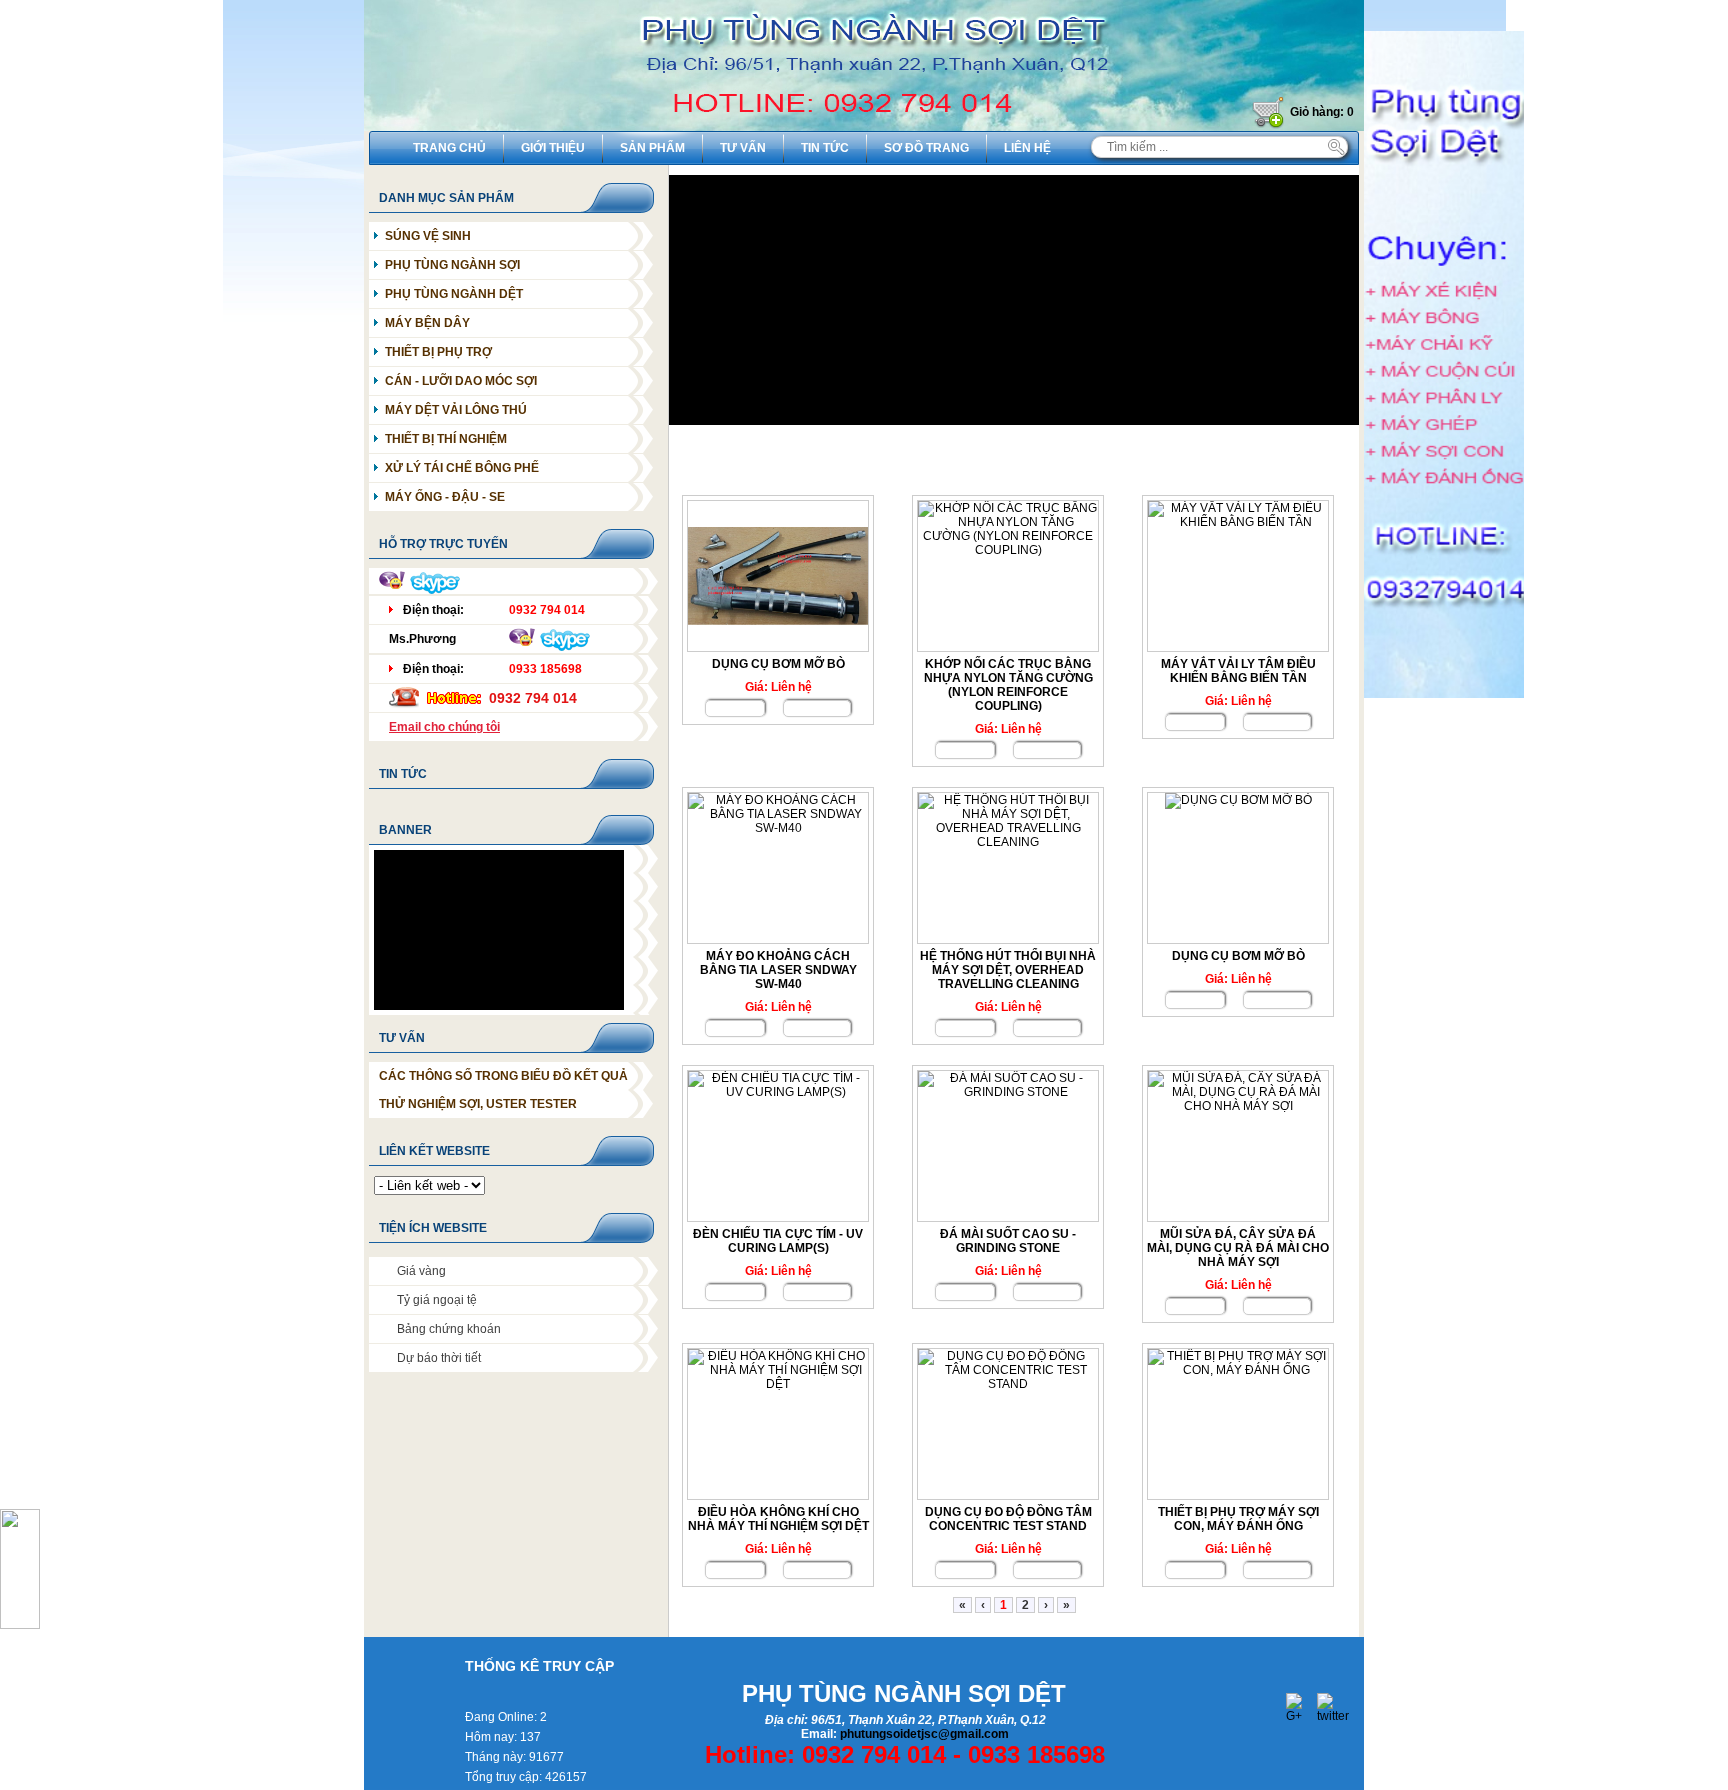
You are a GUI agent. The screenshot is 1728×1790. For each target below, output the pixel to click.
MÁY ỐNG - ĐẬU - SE (445, 497)
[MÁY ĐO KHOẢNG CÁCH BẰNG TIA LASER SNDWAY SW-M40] (778, 868)
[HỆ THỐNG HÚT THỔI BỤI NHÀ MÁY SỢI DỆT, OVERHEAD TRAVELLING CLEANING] (1008, 868)
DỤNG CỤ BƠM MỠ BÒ (778, 664)
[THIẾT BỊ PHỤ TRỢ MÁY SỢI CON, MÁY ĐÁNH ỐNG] (1238, 1424)
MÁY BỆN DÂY (427, 323)
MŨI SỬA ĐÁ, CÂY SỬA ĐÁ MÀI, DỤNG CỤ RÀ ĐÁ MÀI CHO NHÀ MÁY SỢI (1238, 1248)
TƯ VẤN (402, 1038)
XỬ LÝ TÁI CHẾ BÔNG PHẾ (462, 468)
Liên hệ (1027, 148)
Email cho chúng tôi (444, 727)
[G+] (1299, 1706)
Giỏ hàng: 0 (1322, 112)
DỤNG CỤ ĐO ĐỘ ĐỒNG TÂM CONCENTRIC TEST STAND (1008, 1519)
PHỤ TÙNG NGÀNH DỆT (454, 294)
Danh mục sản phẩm (446, 198)
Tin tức (825, 148)
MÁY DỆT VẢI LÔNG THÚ (456, 410)
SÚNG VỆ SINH (428, 236)
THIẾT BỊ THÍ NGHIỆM (446, 439)
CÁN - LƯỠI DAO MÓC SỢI (461, 381)
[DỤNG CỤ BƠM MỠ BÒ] (778, 576)
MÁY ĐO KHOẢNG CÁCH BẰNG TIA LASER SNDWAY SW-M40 (778, 970)
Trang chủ (449, 148)
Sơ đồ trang (926, 148)
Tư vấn (743, 148)
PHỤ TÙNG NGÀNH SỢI (452, 265)
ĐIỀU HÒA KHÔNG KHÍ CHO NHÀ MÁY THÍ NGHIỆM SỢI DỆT (778, 1519)
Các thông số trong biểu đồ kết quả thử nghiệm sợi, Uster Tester (503, 1090)
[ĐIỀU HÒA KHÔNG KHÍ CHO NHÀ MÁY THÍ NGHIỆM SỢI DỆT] (778, 1424)
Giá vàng (421, 1271)
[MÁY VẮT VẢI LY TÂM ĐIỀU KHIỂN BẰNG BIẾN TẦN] (1238, 576)
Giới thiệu (553, 148)
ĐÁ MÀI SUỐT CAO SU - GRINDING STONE (1008, 1241)
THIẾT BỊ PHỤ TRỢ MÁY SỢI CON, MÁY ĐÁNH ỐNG (1238, 1519)
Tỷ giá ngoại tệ (437, 1300)
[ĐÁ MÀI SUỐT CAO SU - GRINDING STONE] (1008, 1146)
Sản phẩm (652, 148)
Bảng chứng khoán (449, 1329)
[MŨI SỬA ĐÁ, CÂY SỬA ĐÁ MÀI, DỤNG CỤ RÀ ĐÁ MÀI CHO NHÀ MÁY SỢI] (1238, 1146)
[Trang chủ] (864, 127)
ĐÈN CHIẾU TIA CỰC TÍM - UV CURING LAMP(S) (778, 1241)
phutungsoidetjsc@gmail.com (924, 1734)
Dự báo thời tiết (439, 1358)
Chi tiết (735, 708)
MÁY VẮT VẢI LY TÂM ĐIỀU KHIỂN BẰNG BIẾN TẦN (1238, 671)
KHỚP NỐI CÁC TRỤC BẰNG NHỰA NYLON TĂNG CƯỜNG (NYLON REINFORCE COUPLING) (1008, 685)
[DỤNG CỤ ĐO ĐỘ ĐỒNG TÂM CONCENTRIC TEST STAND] (1008, 1424)
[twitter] (1330, 1706)
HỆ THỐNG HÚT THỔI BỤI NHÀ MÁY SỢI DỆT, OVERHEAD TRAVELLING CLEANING (1008, 970)
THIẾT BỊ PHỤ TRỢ (438, 352)
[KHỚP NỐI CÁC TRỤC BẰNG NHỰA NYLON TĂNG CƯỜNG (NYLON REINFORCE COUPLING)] (1008, 576)
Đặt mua (817, 708)
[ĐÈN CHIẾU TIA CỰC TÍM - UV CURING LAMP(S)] (778, 1146)
